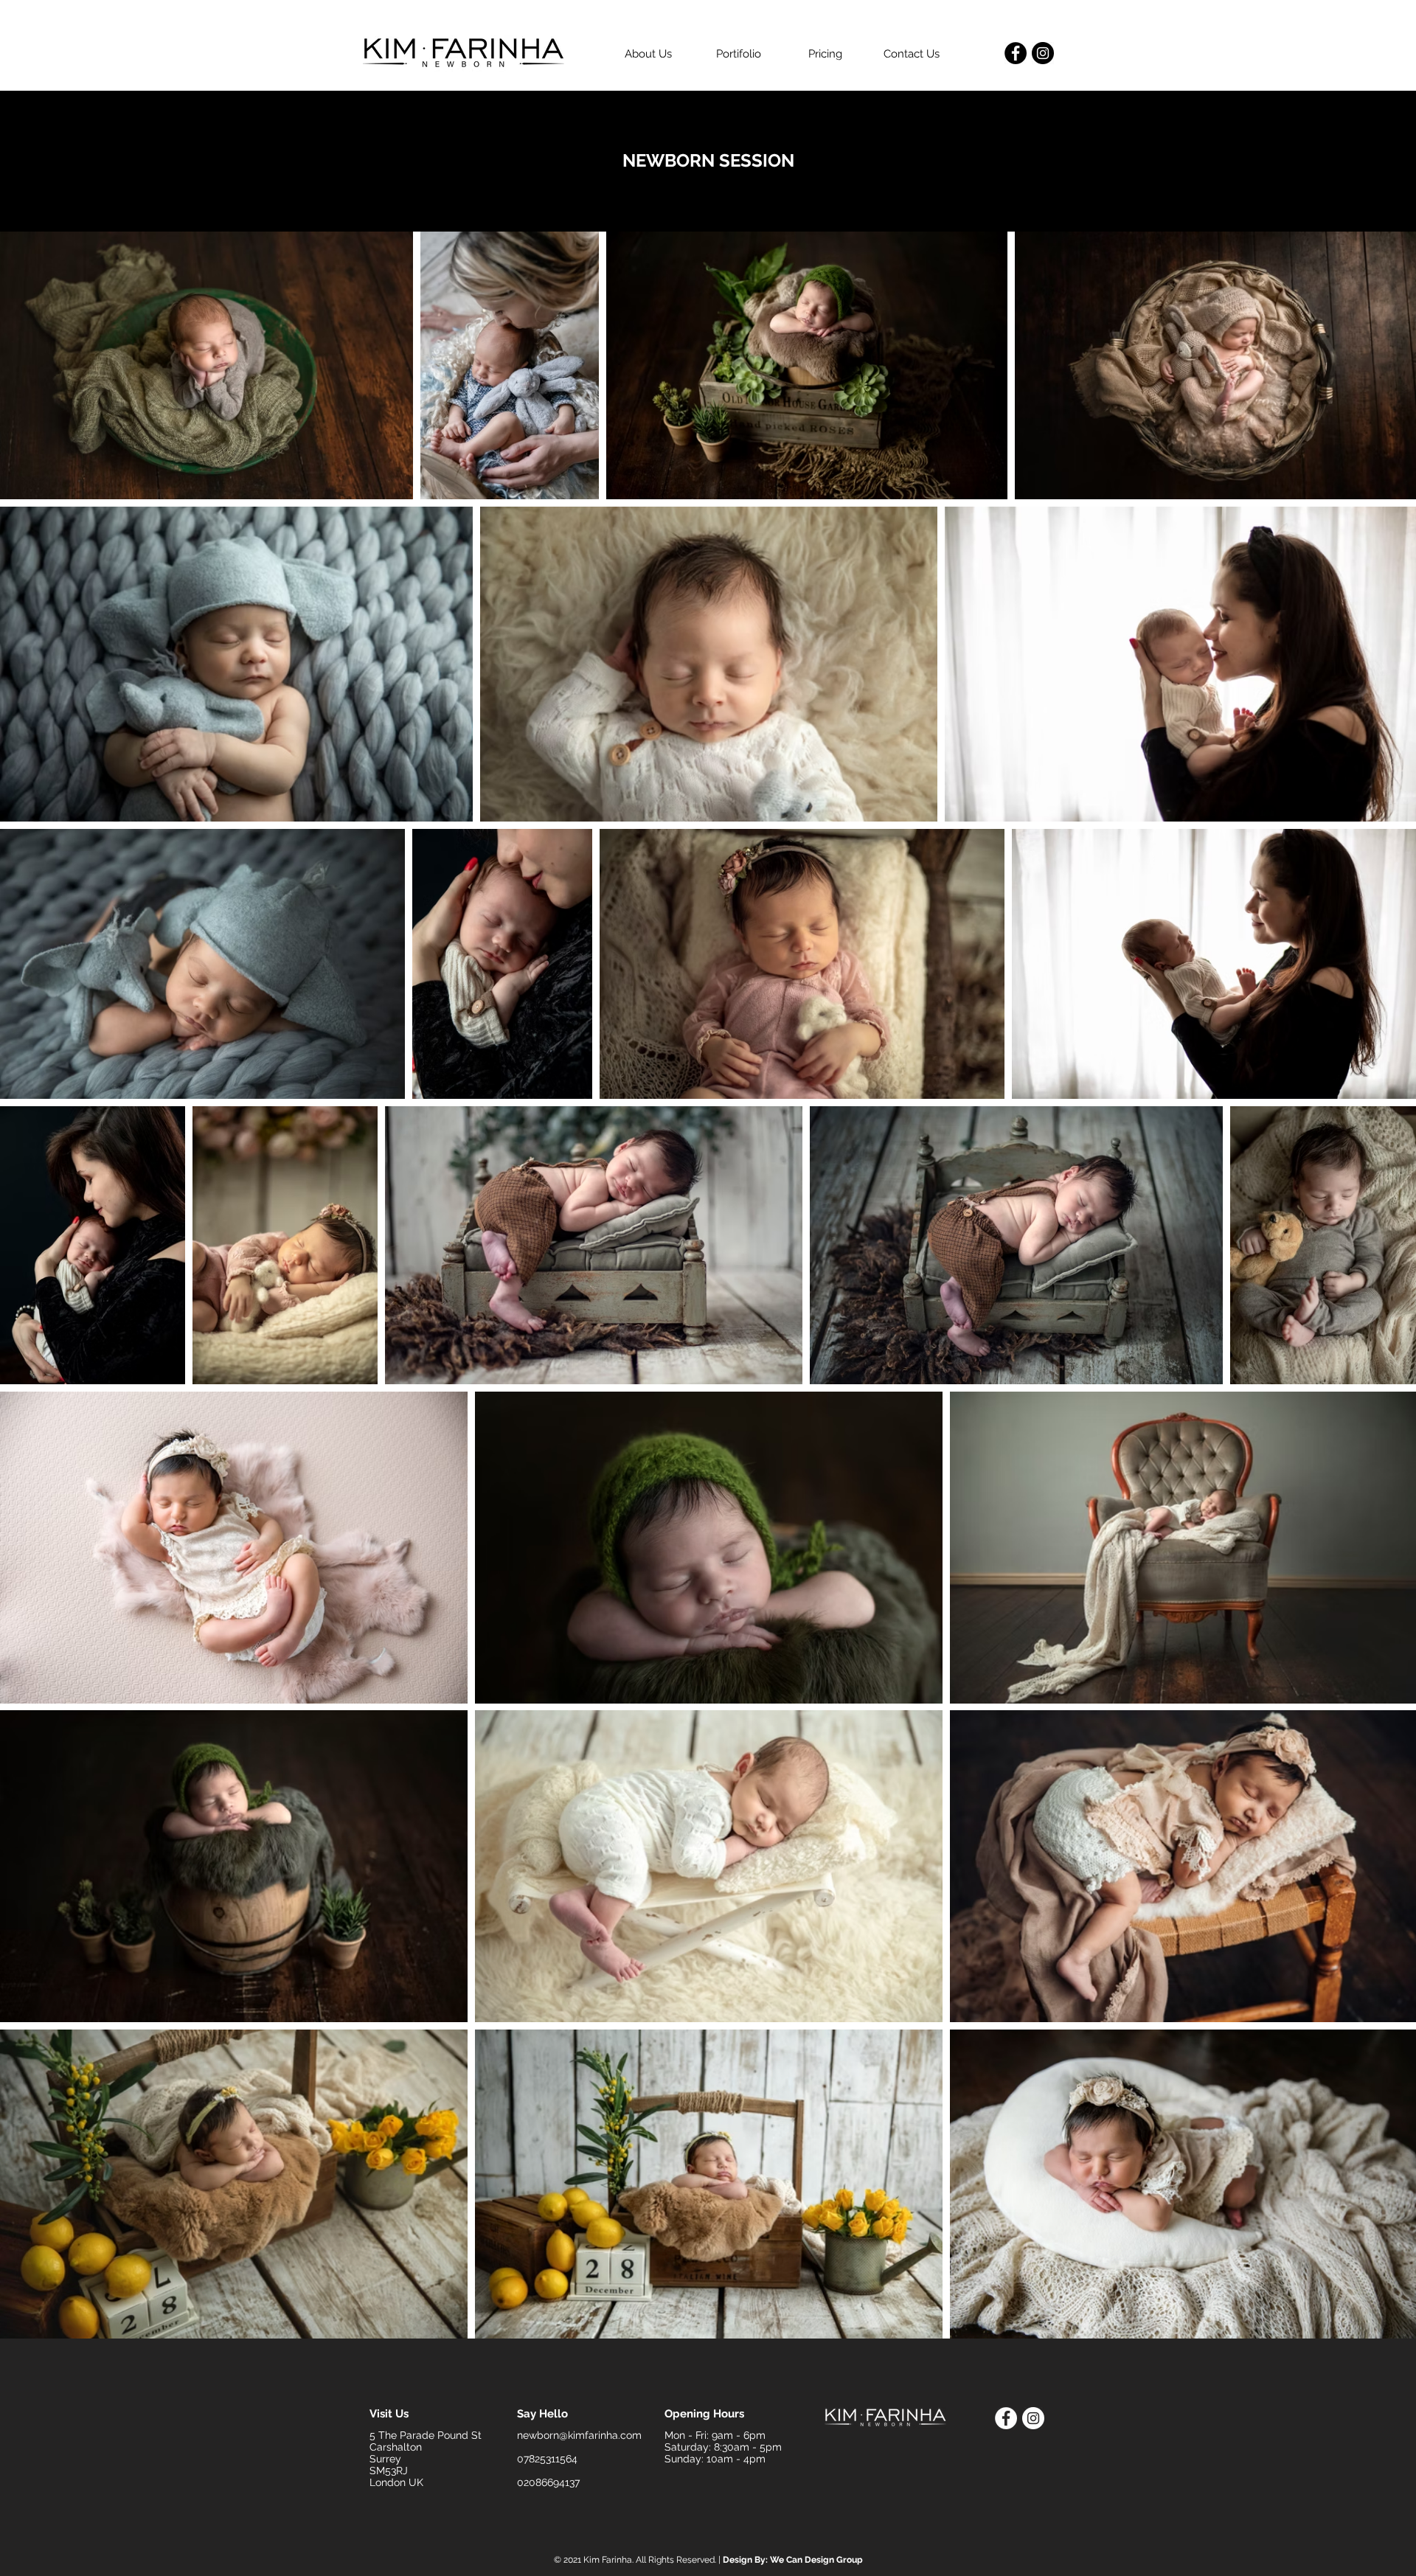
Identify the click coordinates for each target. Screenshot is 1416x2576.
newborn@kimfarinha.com (579, 2435)
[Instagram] (1043, 53)
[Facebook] (1016, 53)
